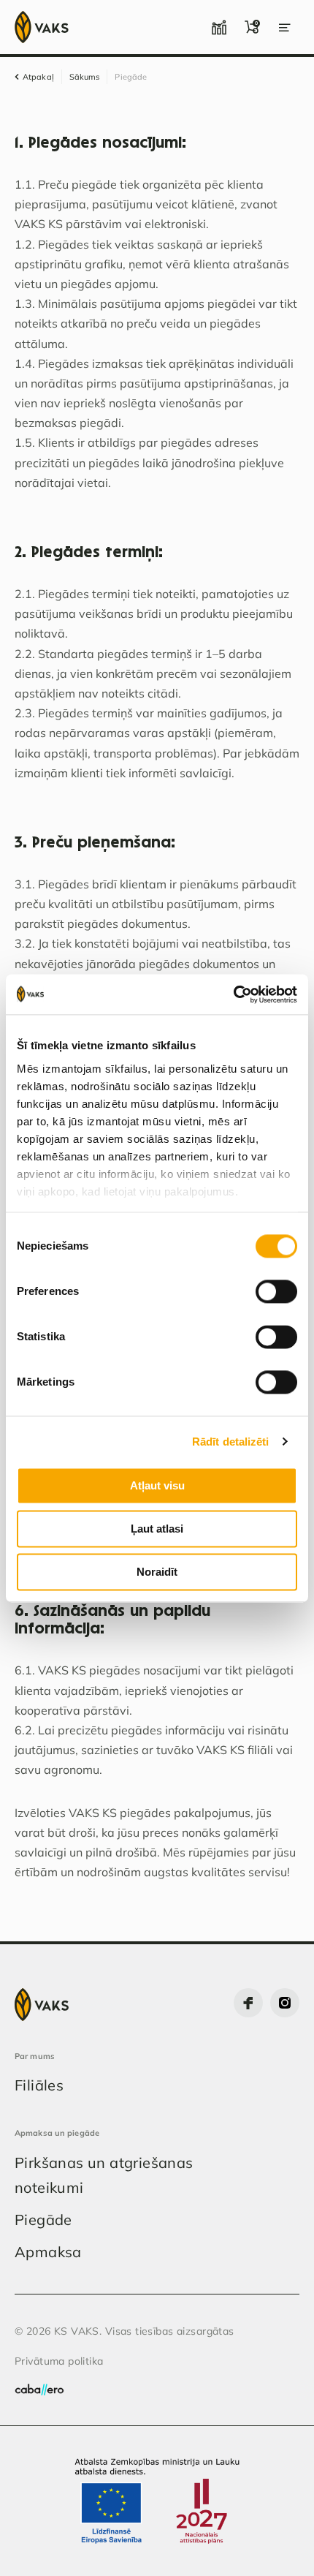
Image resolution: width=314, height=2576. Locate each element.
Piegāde (43, 2220)
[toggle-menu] (285, 27)
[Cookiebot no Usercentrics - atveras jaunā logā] (233, 994)
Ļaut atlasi (157, 1529)
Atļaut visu (157, 1485)
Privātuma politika (59, 2361)
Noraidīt (157, 1572)
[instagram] (285, 2003)
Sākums (85, 77)
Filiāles (39, 2085)
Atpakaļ (38, 77)
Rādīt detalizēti (231, 1442)
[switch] (276, 1291)
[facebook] (248, 2003)
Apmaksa (48, 2252)
